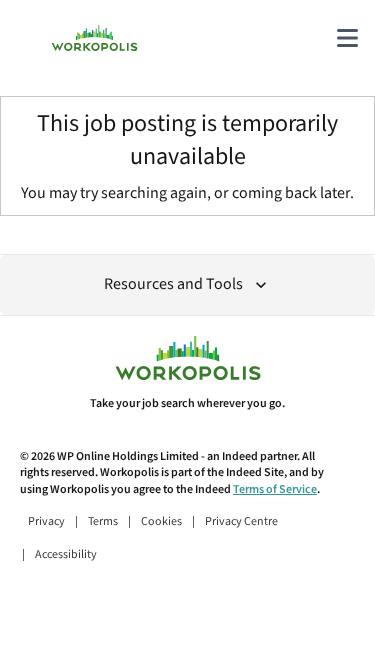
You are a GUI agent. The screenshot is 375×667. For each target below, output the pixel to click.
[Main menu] (347, 38)
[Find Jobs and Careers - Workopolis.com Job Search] (94, 38)
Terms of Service (275, 489)
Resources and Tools (173, 284)
